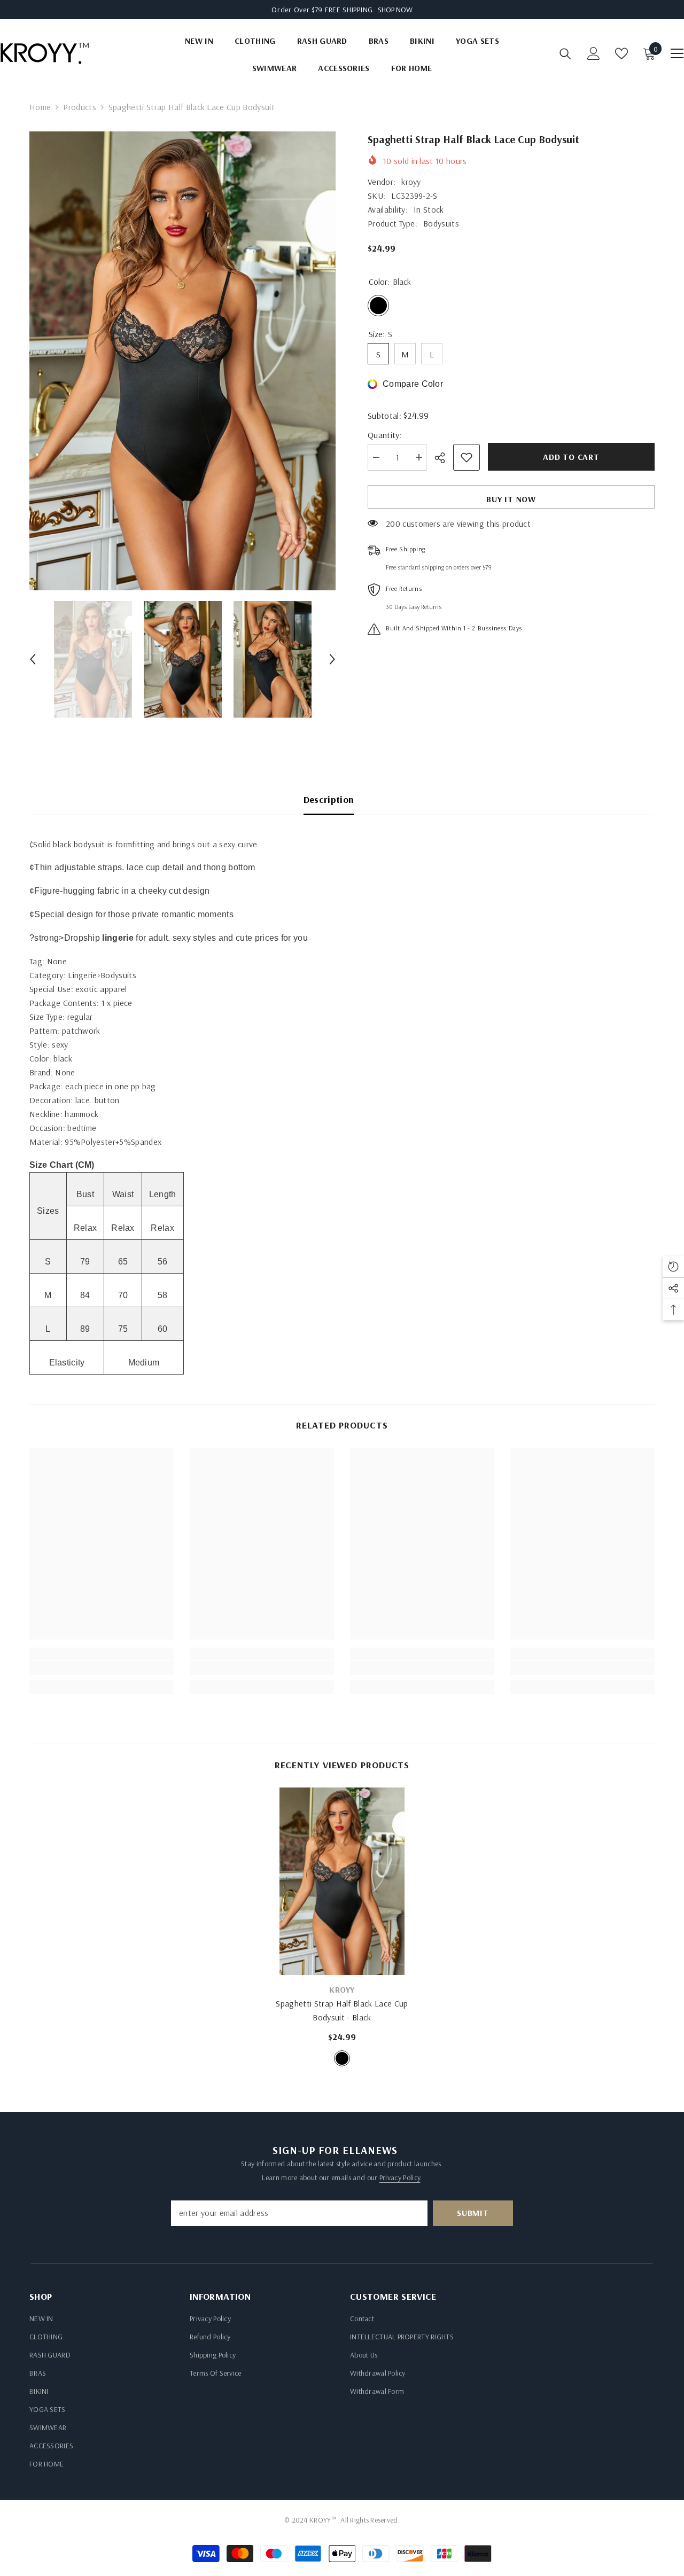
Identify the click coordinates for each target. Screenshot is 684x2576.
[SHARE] (444, 458)
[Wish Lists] (621, 53)
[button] (33, 659)
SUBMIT (473, 2213)
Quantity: (385, 435)
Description (329, 799)
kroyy (411, 182)
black (342, 2058)
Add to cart (571, 457)
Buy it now (511, 499)
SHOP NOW (395, 10)
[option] (182, 361)
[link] (102, 1668)
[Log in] (594, 53)
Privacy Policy (400, 2177)
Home (40, 107)
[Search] (565, 54)
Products (80, 107)
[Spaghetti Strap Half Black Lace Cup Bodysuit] (342, 1881)
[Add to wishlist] (467, 457)
